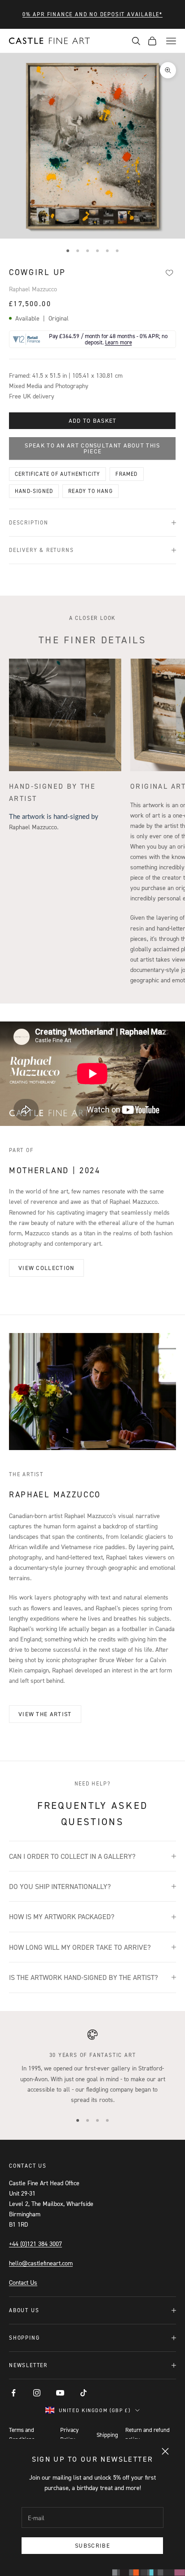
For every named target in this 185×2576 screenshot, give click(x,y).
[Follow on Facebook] (13, 2393)
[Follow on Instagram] (37, 2393)
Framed (126, 474)
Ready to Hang (90, 491)
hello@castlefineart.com (41, 2263)
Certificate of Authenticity (57, 474)
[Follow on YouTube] (60, 2393)
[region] (92, 2067)
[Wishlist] (169, 273)
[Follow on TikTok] (84, 2393)
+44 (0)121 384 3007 (35, 2244)
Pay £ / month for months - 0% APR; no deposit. (108, 339)
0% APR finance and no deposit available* (92, 14)
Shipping (107, 2435)
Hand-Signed (34, 491)
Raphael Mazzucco (33, 289)
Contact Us (23, 2282)
